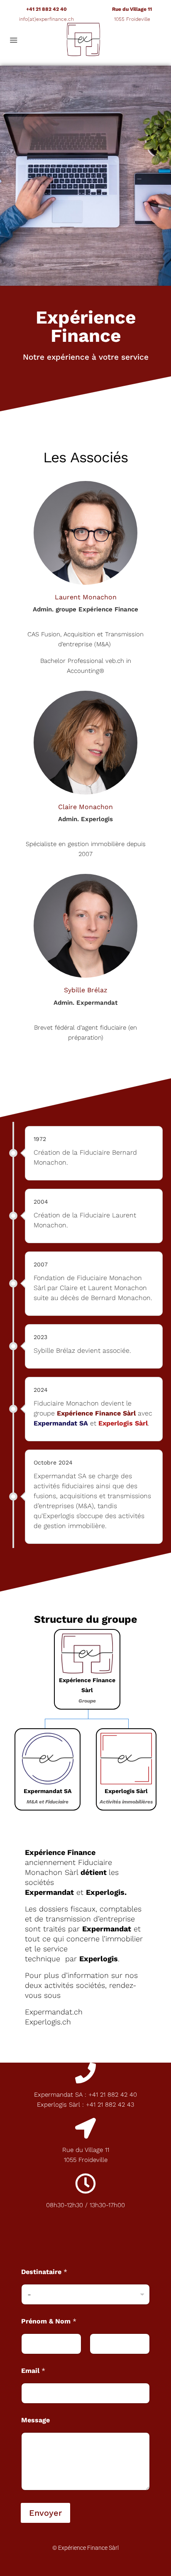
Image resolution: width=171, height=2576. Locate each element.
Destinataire (44, 2272)
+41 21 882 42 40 (46, 9)
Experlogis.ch (48, 2022)
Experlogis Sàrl (123, 1423)
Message (35, 2420)
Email (33, 2371)
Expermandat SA (61, 1423)
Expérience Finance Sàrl (96, 1413)
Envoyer (45, 2513)
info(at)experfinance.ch (46, 19)
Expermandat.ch (54, 2012)
